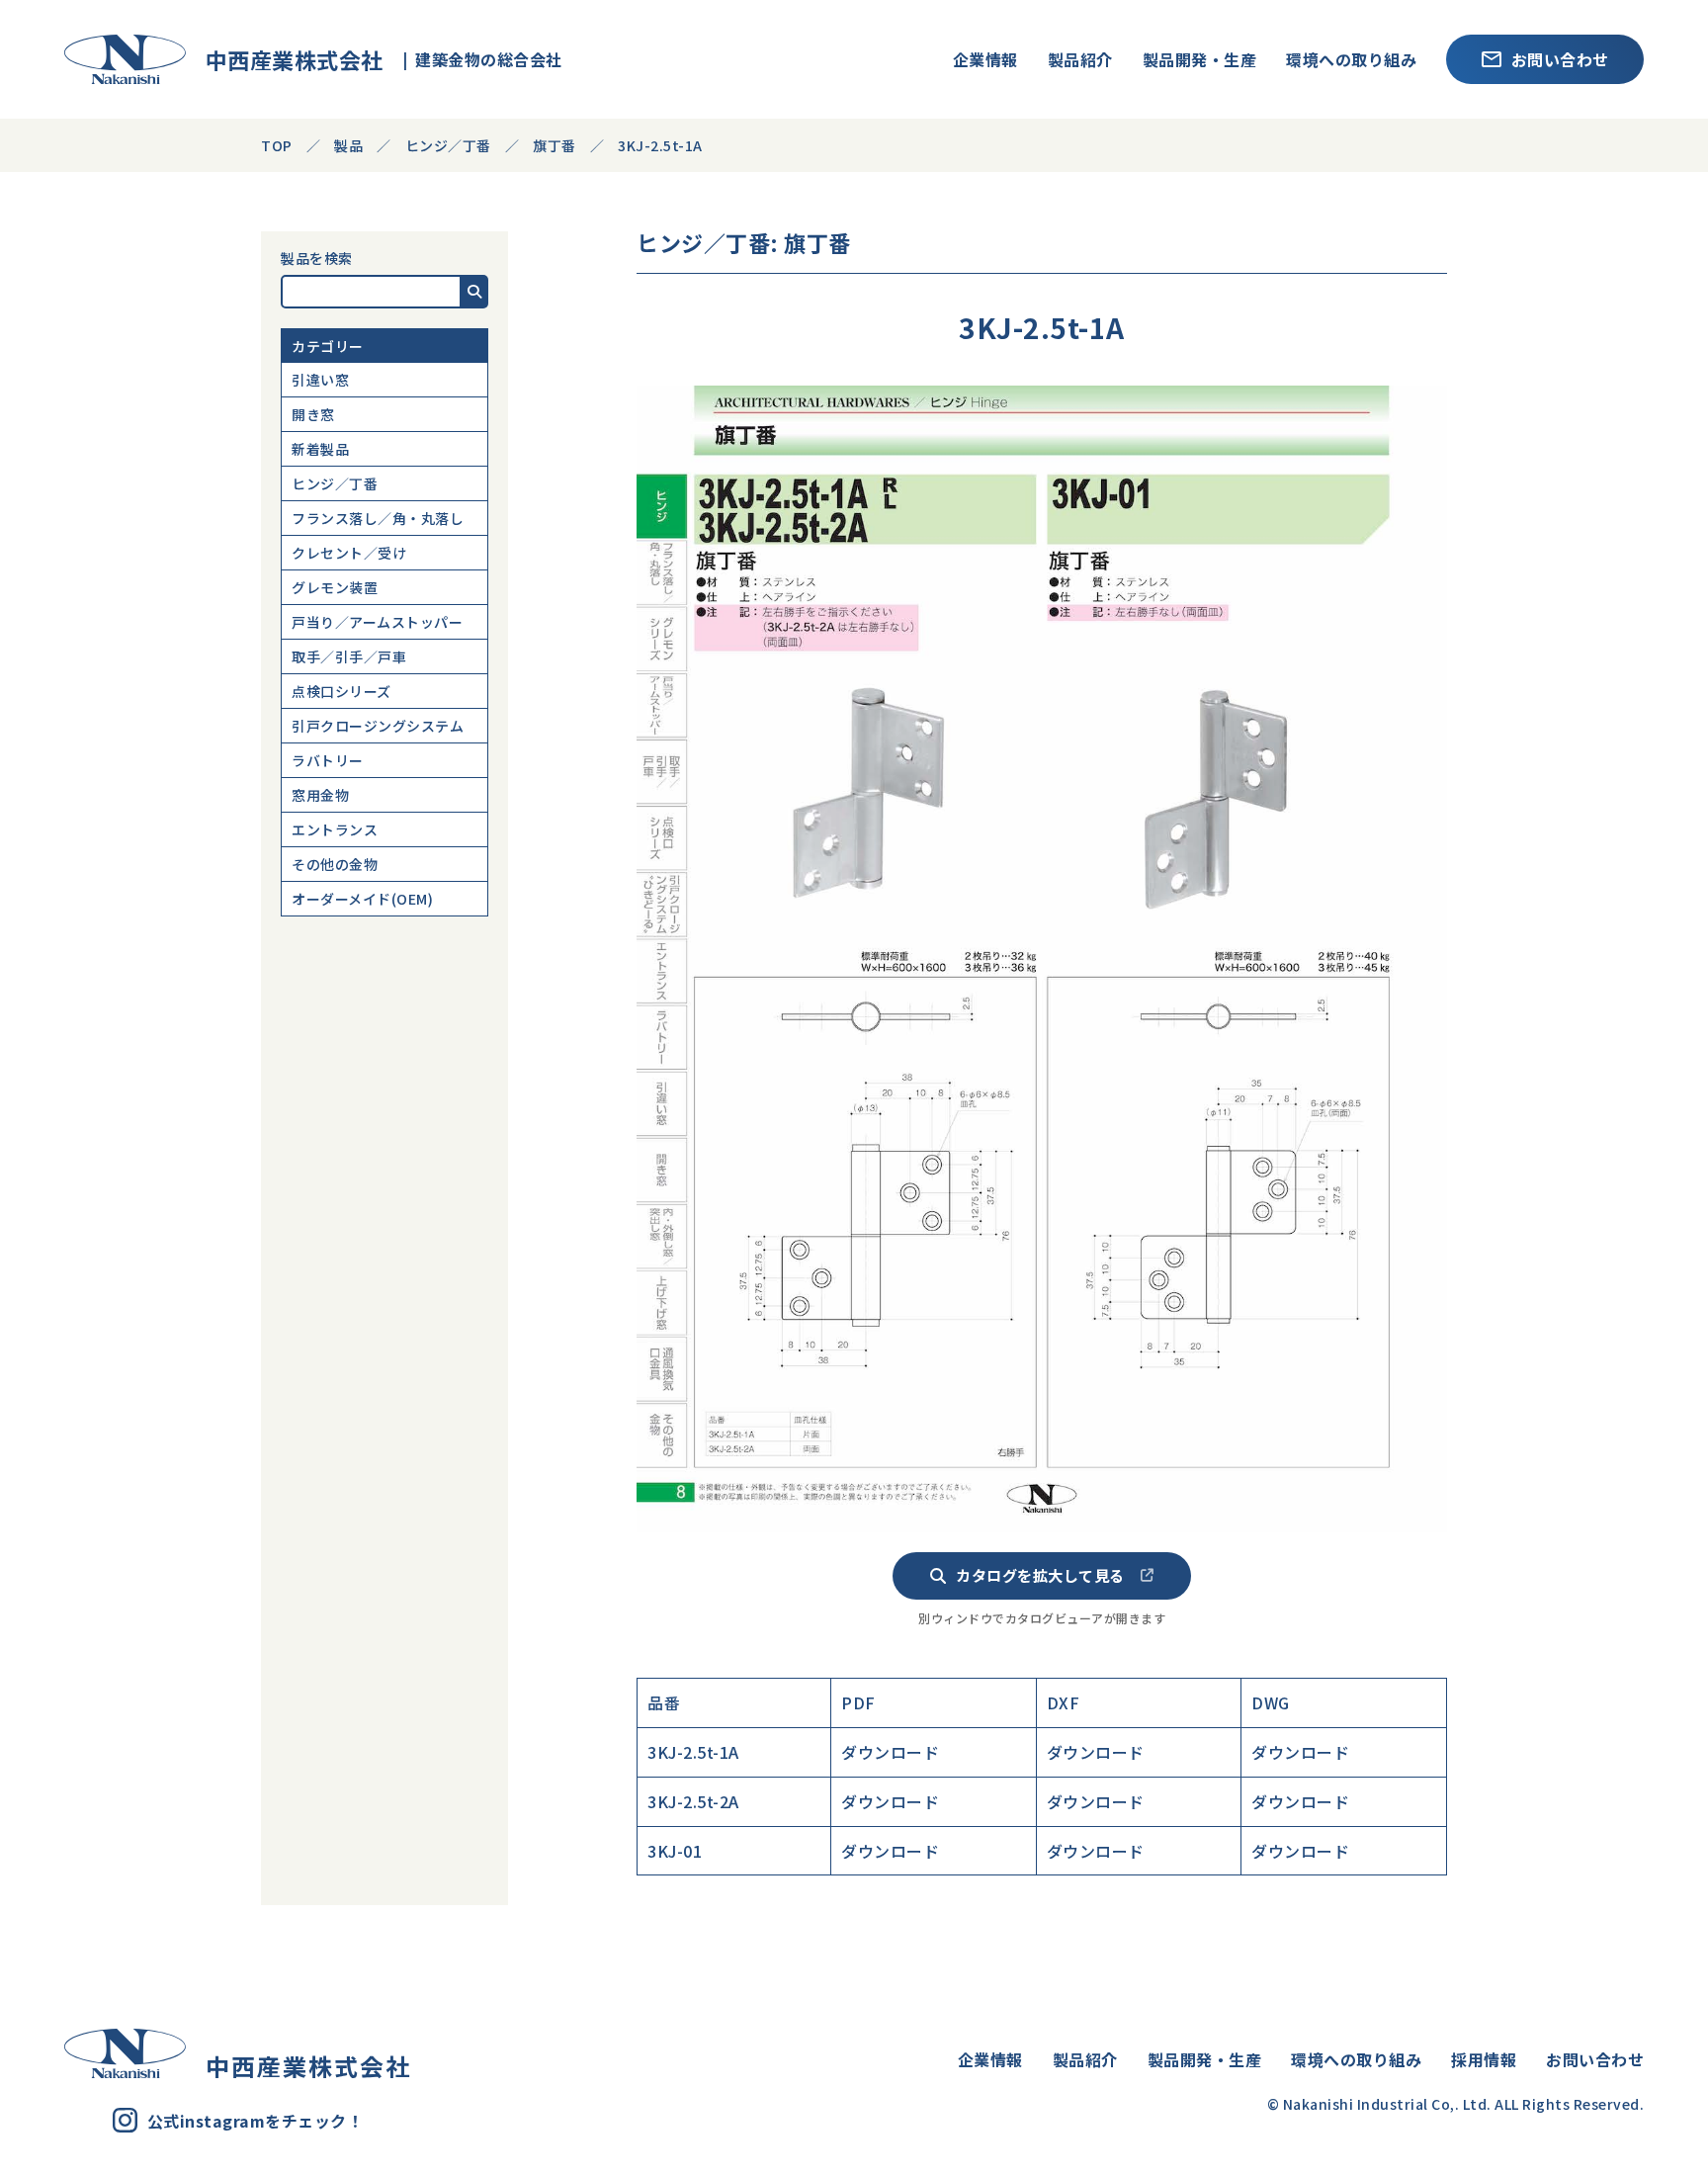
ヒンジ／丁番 (335, 483)
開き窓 (313, 414)
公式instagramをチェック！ (256, 2121)
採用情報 (1484, 2059)
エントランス (335, 829)
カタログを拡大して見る (1040, 1575)
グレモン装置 (335, 587)
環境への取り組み (1351, 59)
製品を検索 (317, 258)
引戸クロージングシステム (378, 726)
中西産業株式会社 (285, 59)
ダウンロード (890, 1752)
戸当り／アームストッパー (377, 622)
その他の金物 (335, 864)
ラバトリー (328, 760)
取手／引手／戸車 (349, 656)
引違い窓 (320, 380)
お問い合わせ (1560, 59)
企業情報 (985, 59)
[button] (475, 292)
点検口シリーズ (342, 691)
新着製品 (320, 449)
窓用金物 (320, 795)
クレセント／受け (349, 553)
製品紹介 (1080, 59)
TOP (277, 145)
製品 (348, 145)
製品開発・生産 (1200, 59)
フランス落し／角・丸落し (378, 518)
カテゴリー (328, 346)
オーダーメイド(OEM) (362, 899)
